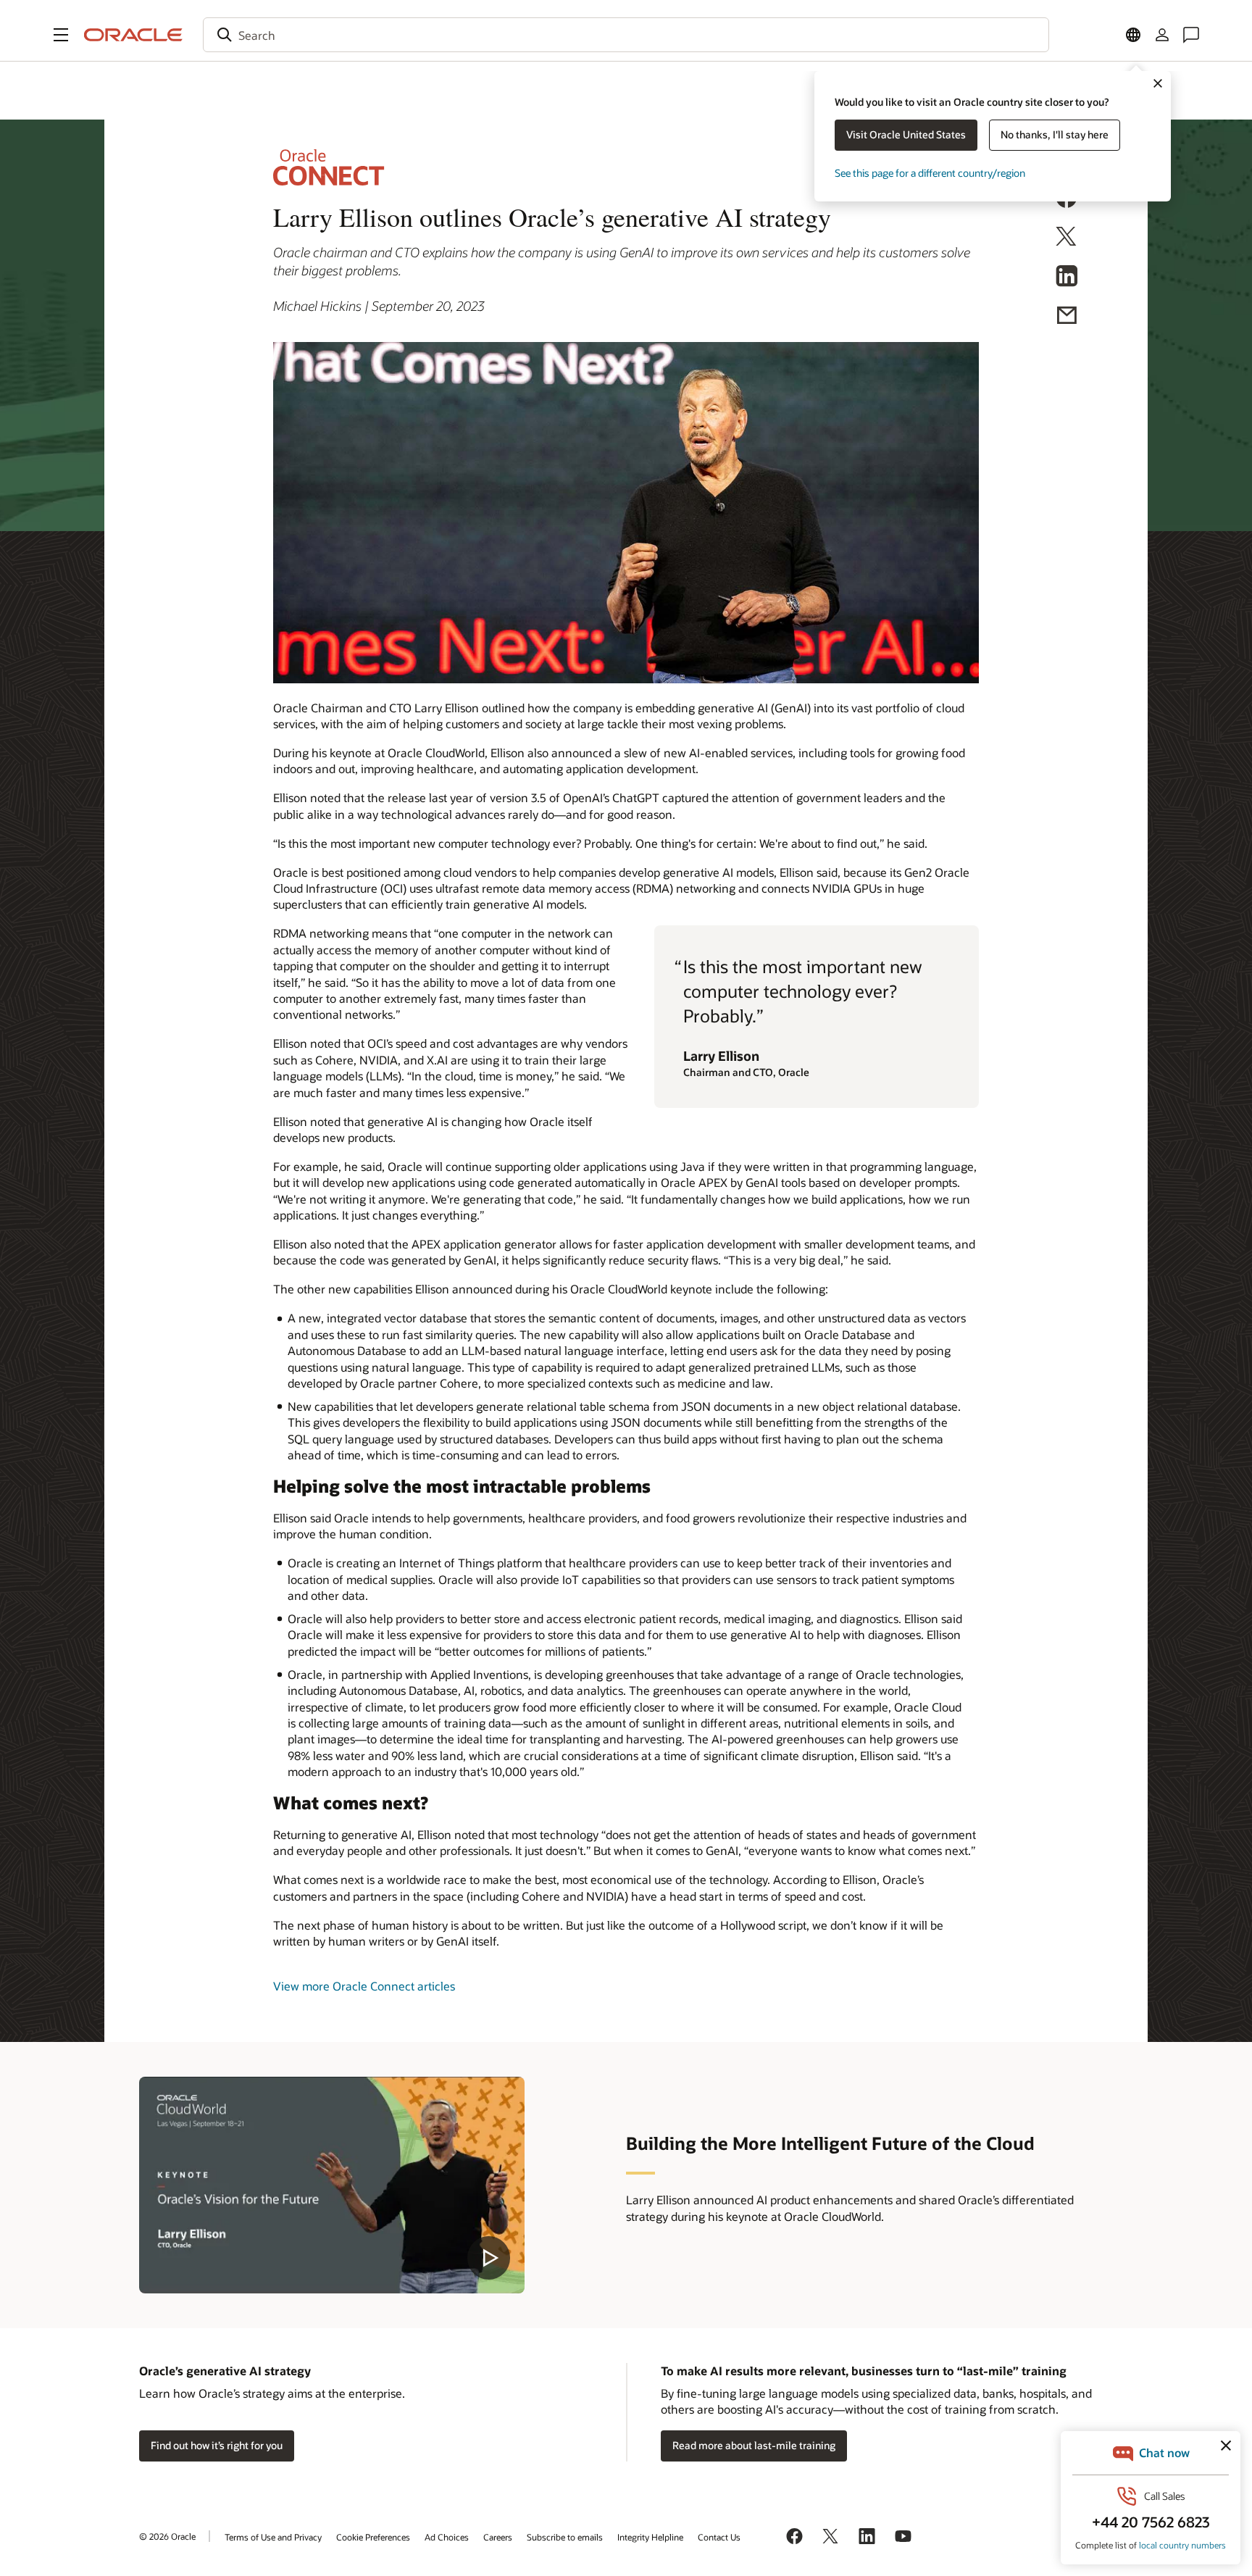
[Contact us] (1191, 35)
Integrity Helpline (650, 2537)
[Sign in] (1162, 35)
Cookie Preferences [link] (373, 2537)
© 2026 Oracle (167, 2536)
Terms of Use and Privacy (273, 2537)
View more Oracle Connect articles (364, 1986)
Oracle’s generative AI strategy (225, 2371)
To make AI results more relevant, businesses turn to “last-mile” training (864, 2371)
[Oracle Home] (133, 35)
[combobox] (626, 35)
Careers (498, 2537)
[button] (61, 35)
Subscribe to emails (565, 2537)
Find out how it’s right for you (217, 2445)
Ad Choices (447, 2537)
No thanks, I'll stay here (1055, 134)
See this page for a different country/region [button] (930, 173)
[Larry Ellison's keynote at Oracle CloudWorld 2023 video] (332, 2185)
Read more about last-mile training (754, 2445)
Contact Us (719, 2537)
